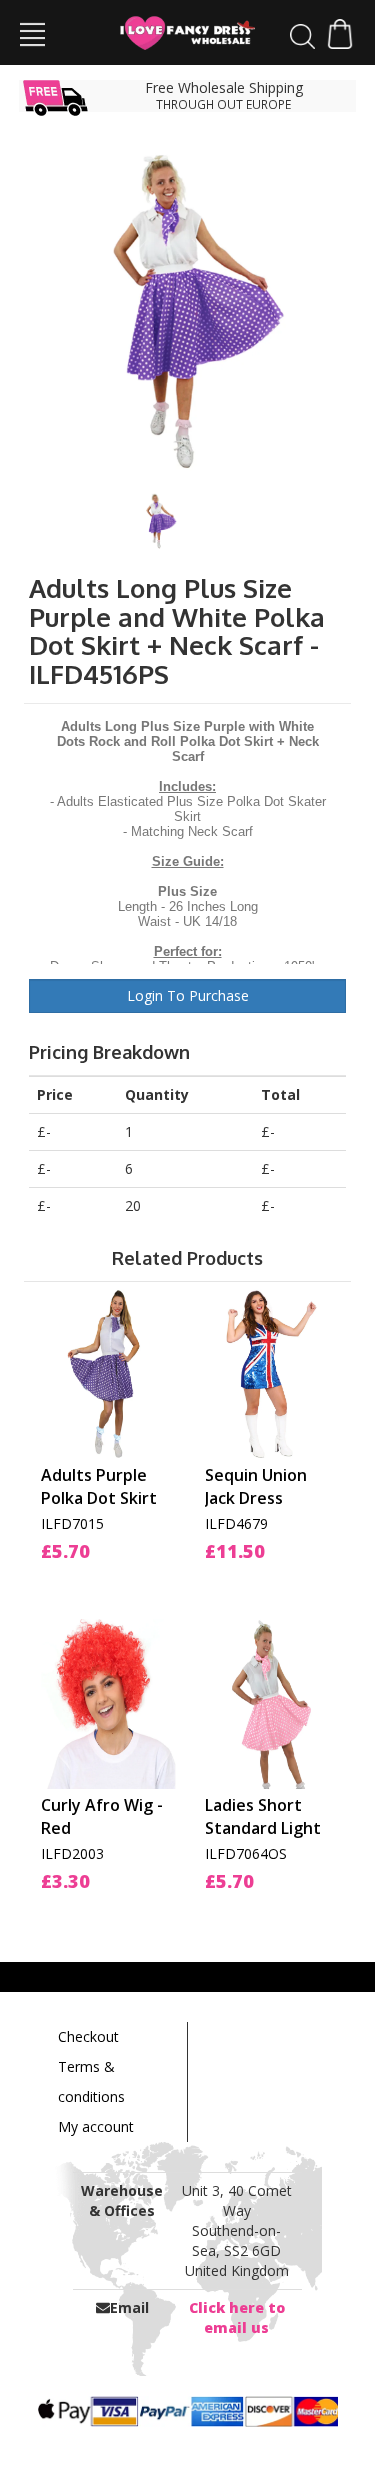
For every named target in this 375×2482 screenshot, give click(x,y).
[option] (187, 308)
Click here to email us (237, 2317)
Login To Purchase (188, 995)
